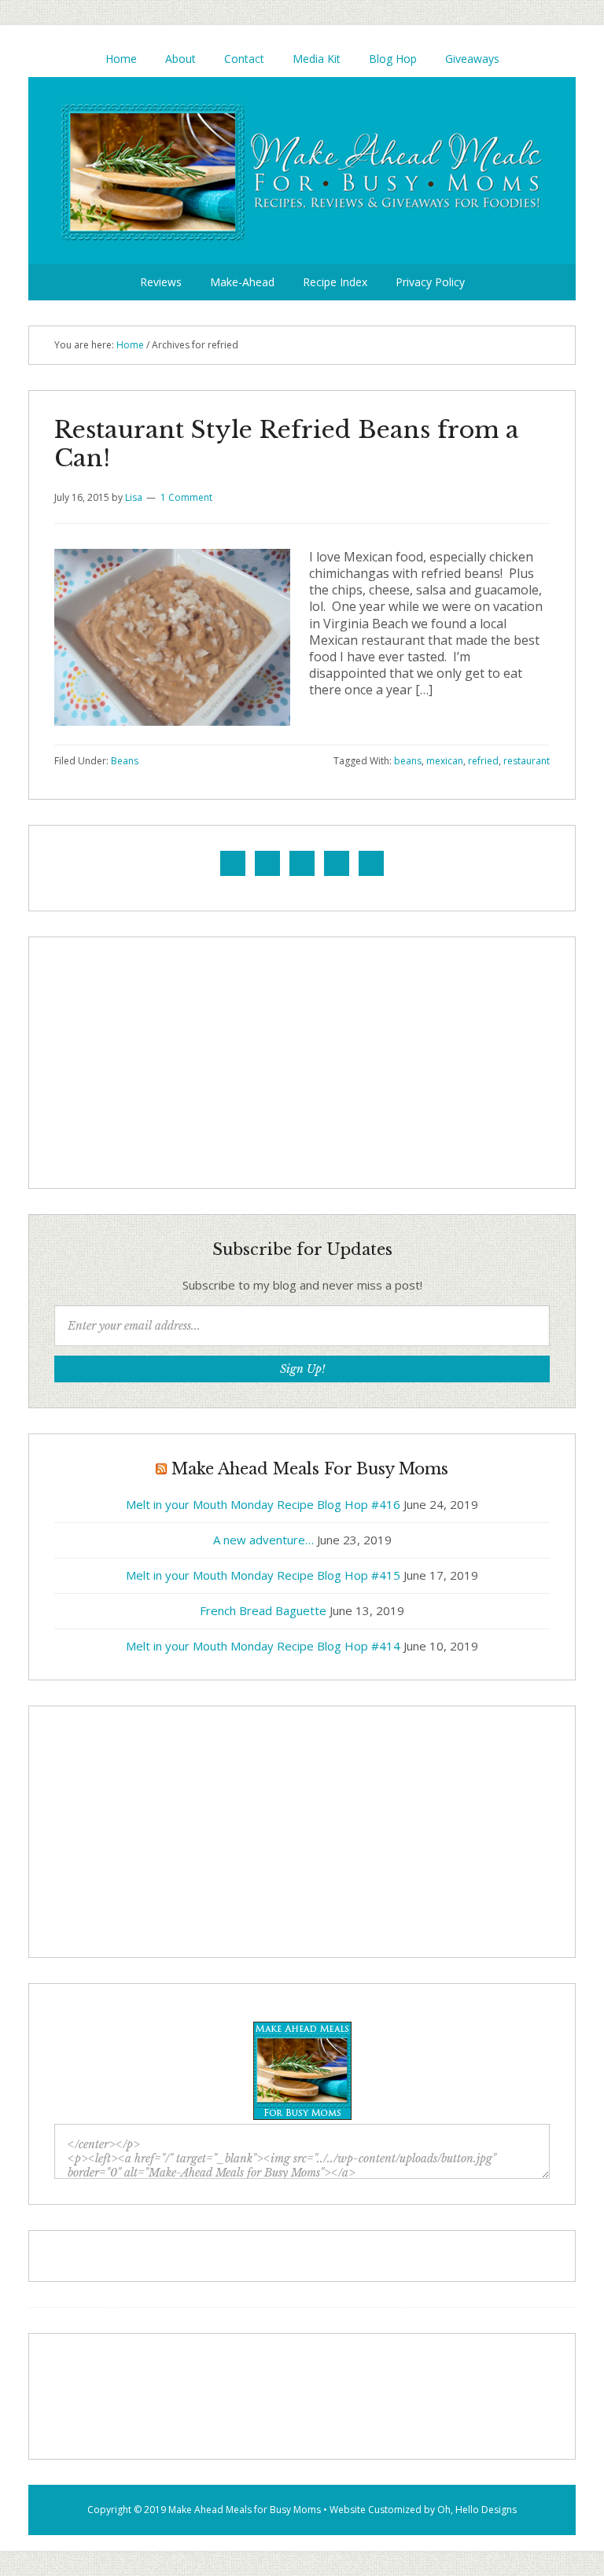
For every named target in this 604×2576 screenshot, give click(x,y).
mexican (445, 761)
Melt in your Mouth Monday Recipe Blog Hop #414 (263, 1646)
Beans (125, 761)
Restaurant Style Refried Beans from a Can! (287, 444)
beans (408, 761)
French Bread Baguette (263, 1610)
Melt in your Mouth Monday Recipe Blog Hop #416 (263, 1504)
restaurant (527, 761)
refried (483, 761)
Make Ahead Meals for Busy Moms (245, 2510)
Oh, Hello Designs (477, 2510)
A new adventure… (263, 1540)
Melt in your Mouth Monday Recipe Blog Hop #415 (263, 1575)
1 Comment (186, 497)
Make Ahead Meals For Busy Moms (302, 171)
